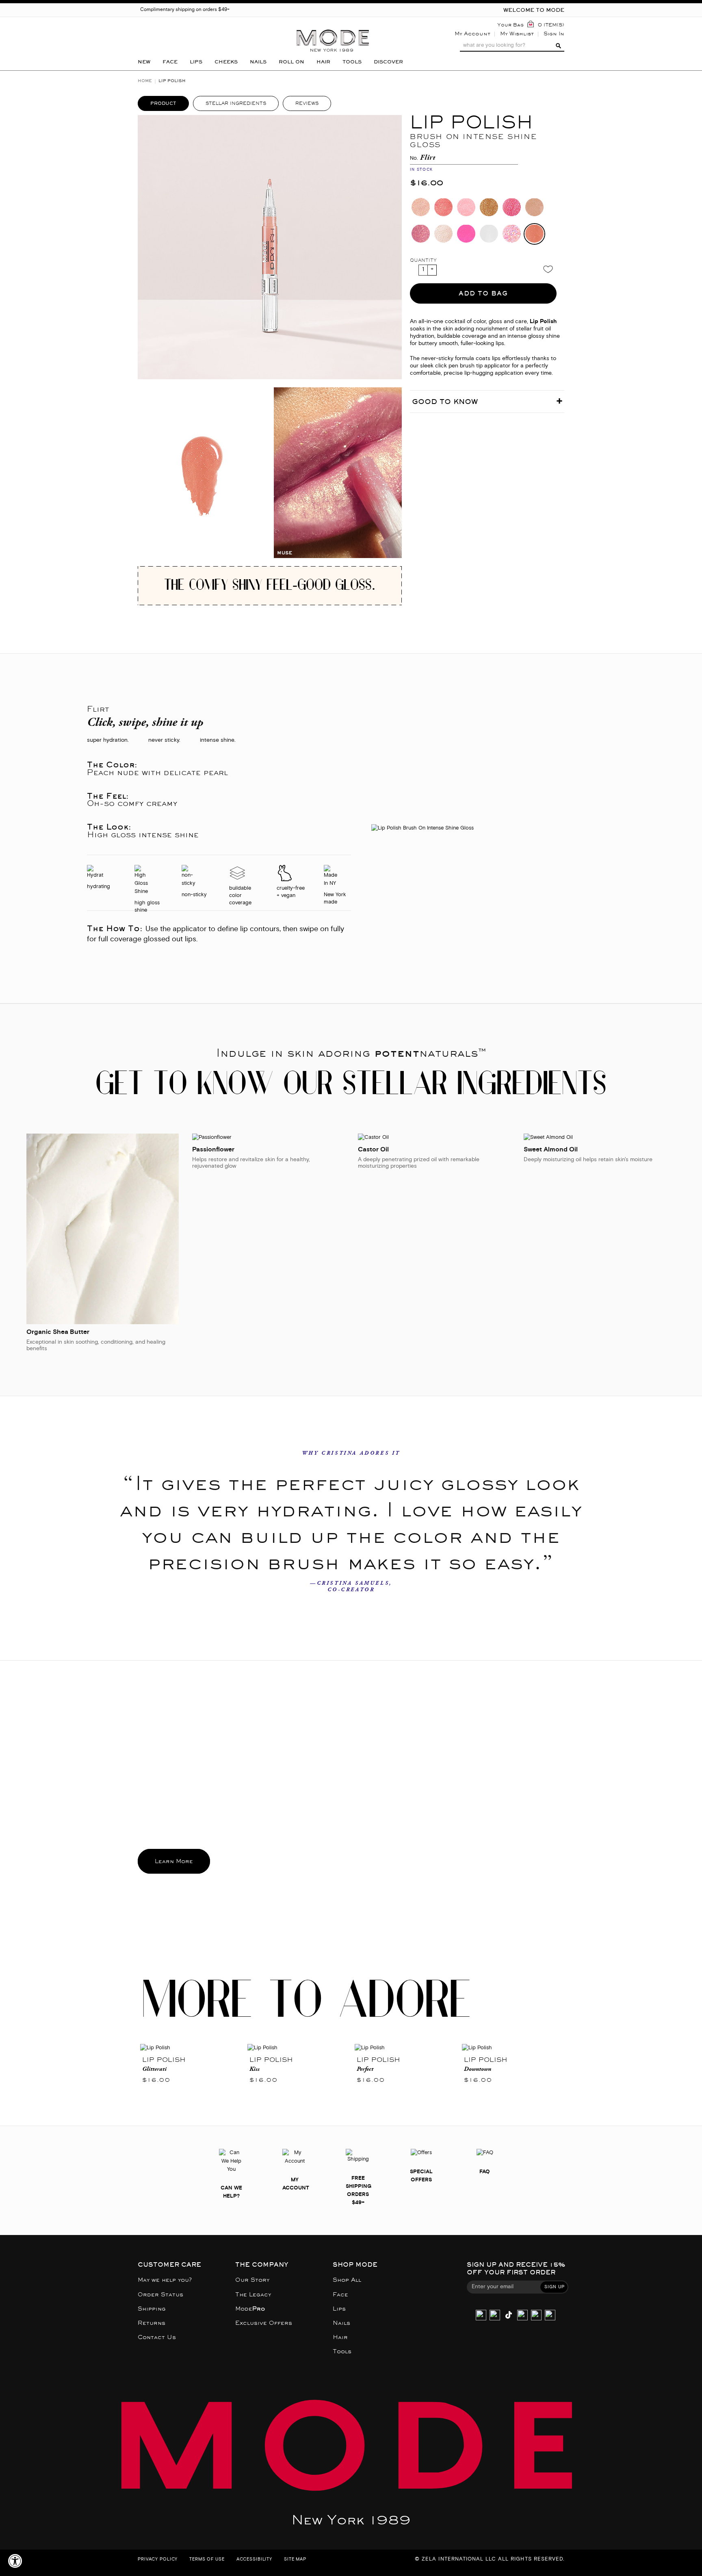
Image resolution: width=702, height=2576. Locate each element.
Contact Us (157, 2337)
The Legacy (253, 2295)
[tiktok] (509, 2316)
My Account (472, 34)
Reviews (307, 103)
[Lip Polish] (191, 2048)
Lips (339, 2309)
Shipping (152, 2309)
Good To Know (445, 402)
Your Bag (510, 25)
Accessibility (254, 2560)
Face (340, 2295)
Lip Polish (164, 2060)
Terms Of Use (207, 2560)
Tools (342, 2351)
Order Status (160, 2295)
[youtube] (536, 2316)
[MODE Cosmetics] (333, 27)
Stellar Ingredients (236, 103)
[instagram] (481, 2316)
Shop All (347, 2280)
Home (145, 81)
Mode (250, 2309)
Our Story (252, 2280)
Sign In (554, 34)
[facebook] (522, 2316)
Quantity (423, 260)
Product (163, 103)
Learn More (174, 1861)
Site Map (295, 2560)
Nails (341, 2323)
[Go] (557, 46)
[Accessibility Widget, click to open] (15, 2561)
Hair (340, 2337)
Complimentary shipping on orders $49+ (185, 10)
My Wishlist (517, 34)
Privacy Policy (158, 2560)
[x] (495, 2316)
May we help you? (165, 2280)
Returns (152, 2323)
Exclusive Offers (264, 2323)
